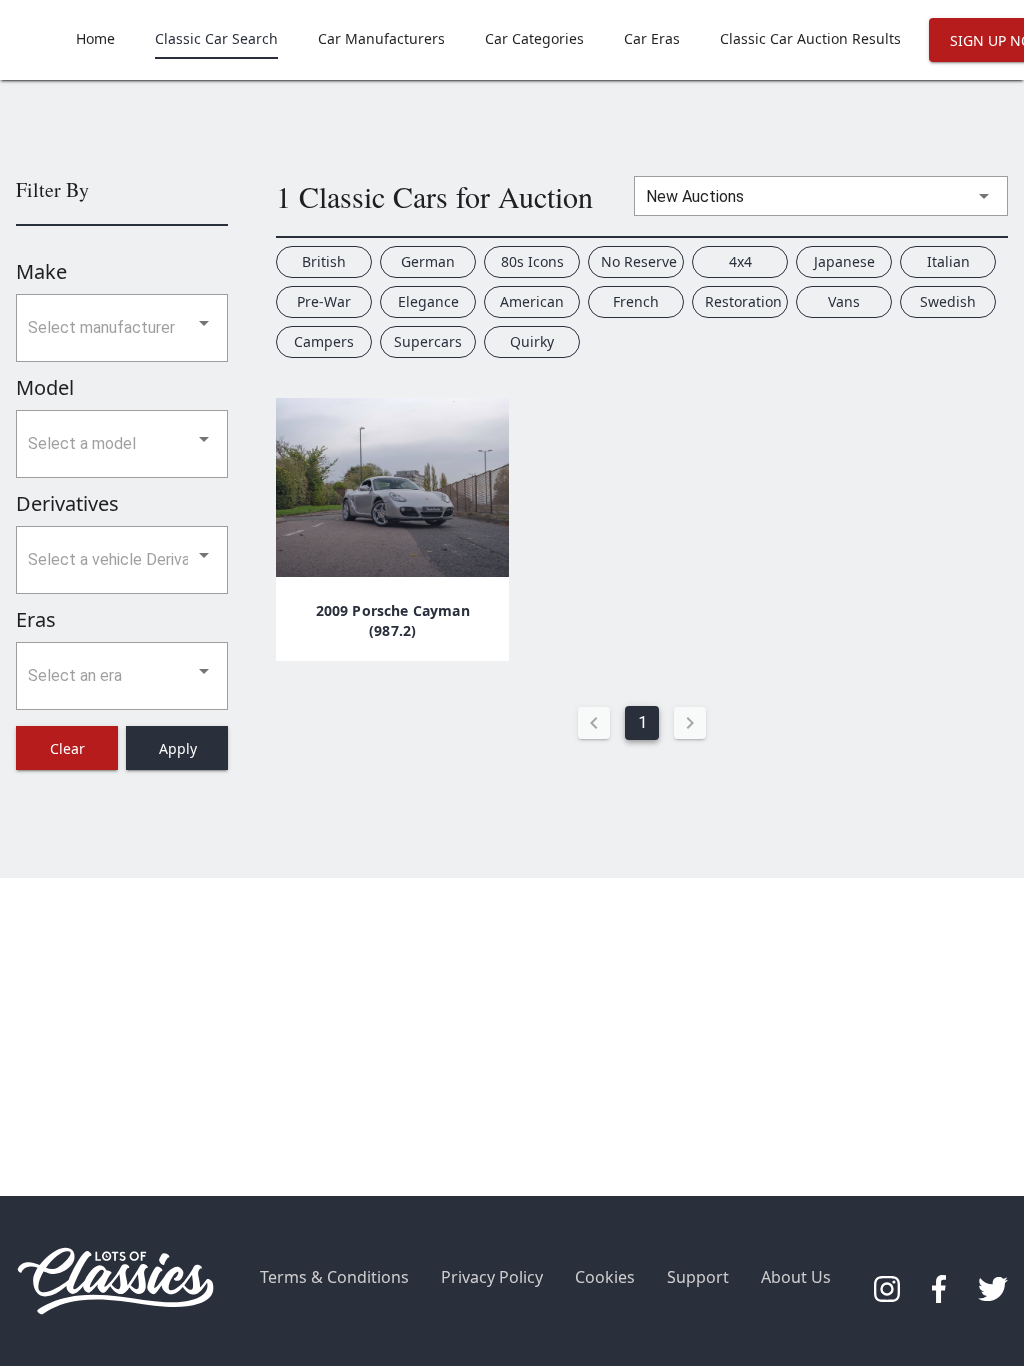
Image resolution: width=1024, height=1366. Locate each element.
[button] (122, 328)
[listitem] (95, 40)
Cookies (605, 1277)
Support (698, 1277)
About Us (796, 1277)
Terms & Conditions (334, 1277)
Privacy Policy (492, 1277)
